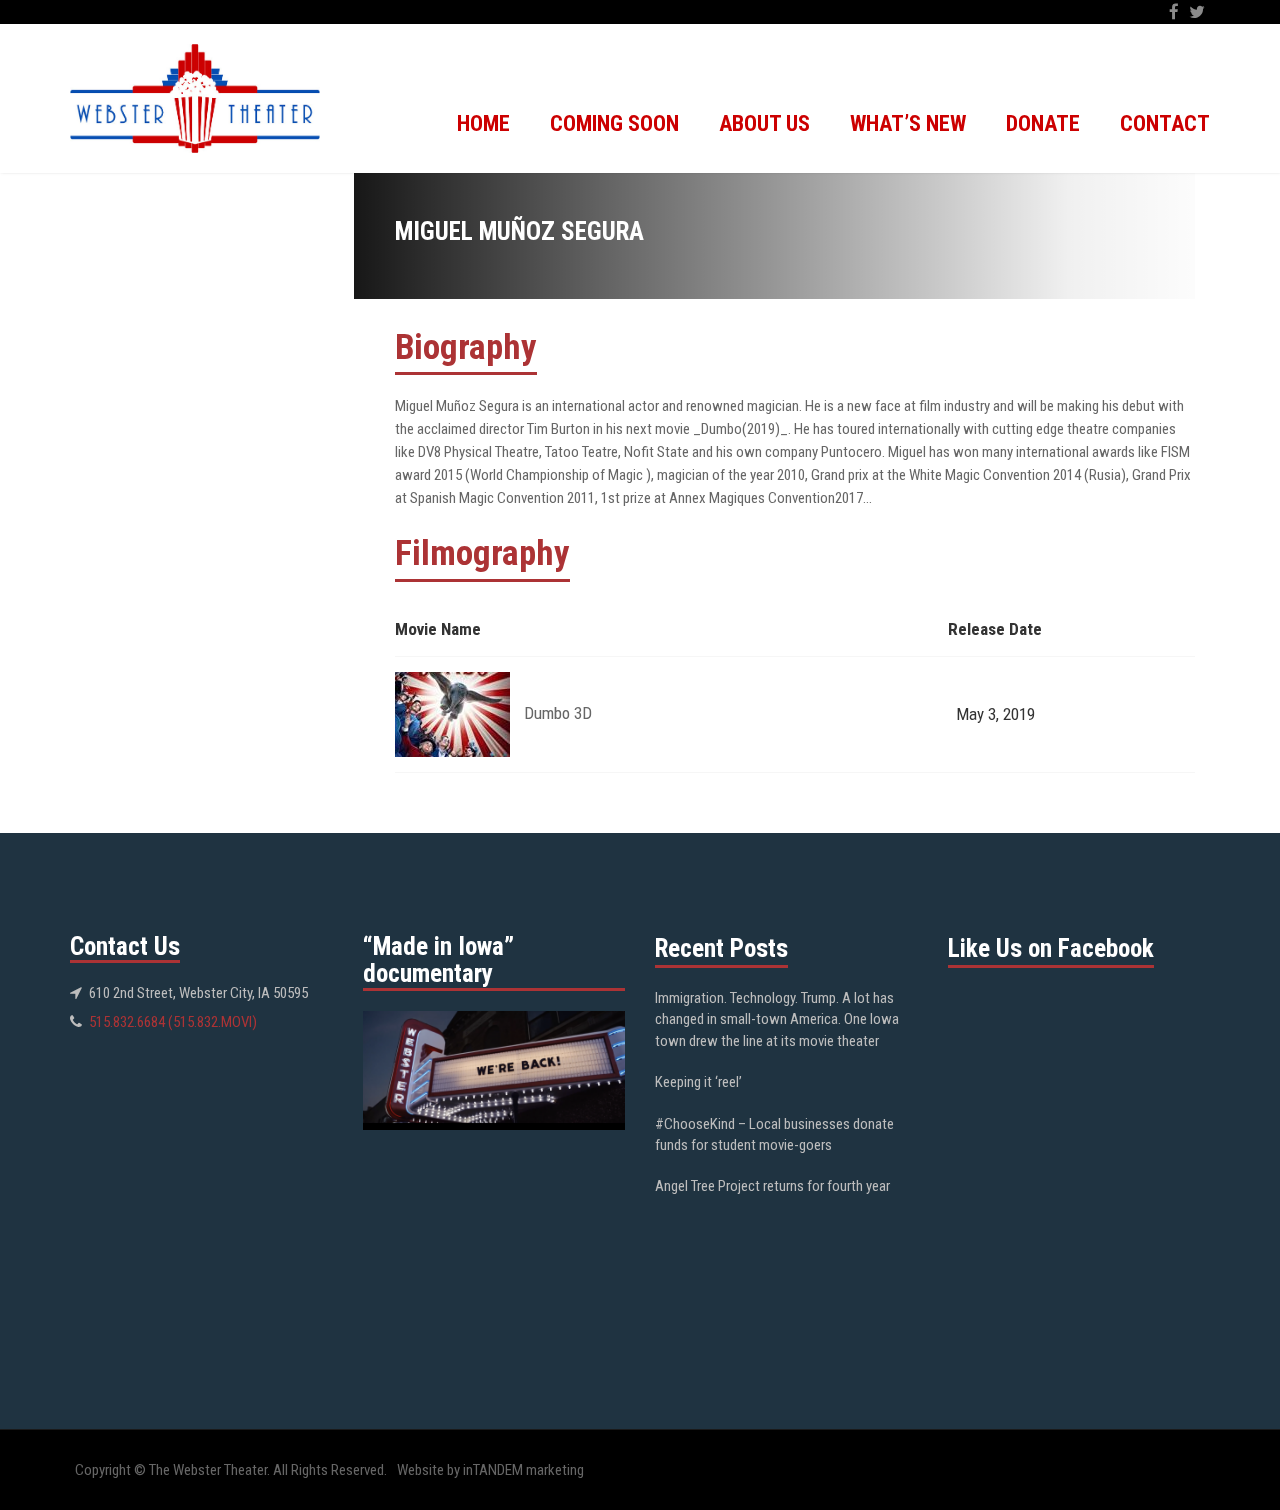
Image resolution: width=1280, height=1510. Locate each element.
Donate (1043, 123)
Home (483, 123)
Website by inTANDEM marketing (490, 1470)
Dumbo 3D (558, 713)
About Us (764, 123)
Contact (1165, 123)
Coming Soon (614, 123)
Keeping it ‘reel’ (698, 1082)
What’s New (908, 123)
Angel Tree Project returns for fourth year (772, 1186)
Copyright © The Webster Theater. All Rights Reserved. (231, 1470)
